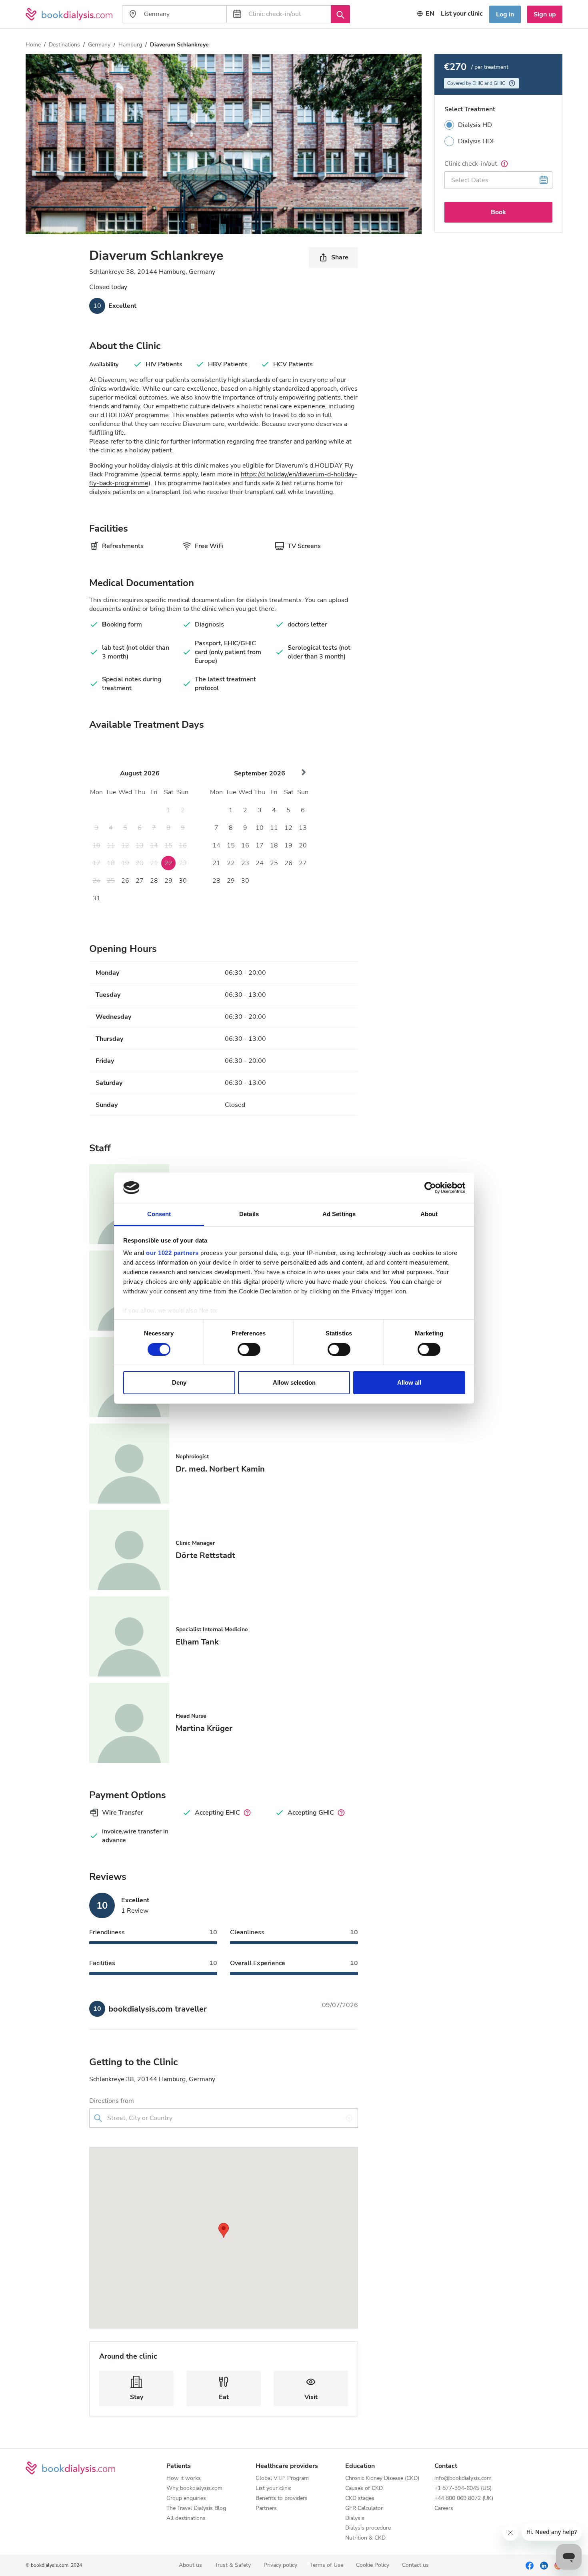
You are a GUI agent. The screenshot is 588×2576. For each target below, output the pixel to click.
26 (125, 881)
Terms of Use (327, 2565)
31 (96, 898)
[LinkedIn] (544, 2565)
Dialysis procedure (368, 2528)
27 (140, 881)
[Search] (340, 14)
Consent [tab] (159, 1214)
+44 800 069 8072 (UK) (464, 2499)
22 (231, 863)
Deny (179, 1382)
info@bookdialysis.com (463, 2479)
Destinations (64, 45)
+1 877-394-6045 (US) (463, 2489)
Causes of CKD (364, 2489)
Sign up (545, 14)
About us (190, 2565)
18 (274, 845)
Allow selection (294, 1382)
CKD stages (360, 2499)
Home (33, 45)
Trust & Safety (233, 2565)
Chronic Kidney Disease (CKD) (382, 2479)
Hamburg (130, 45)
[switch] (249, 1349)
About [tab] (429, 1214)
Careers (444, 2509)
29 (168, 881)
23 (245, 863)
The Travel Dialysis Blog (196, 2509)
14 (216, 845)
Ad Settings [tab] (339, 1214)
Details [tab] (249, 1214)
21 (216, 863)
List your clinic (462, 14)
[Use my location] (349, 2118)
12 (288, 828)
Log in (505, 14)
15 (231, 845)
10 (260, 828)
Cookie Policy (373, 2565)
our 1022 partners (172, 1253)
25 (274, 863)
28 (154, 881)
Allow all (409, 1382)
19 (288, 845)
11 (274, 828)
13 (303, 828)
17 (260, 845)
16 (245, 845)
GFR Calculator (364, 2509)
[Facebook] (530, 2565)
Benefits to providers (282, 2499)
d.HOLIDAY (326, 466)
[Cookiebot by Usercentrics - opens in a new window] (430, 1188)
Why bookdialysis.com (194, 2489)
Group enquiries (186, 2499)
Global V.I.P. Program (282, 2479)
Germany (99, 45)
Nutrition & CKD (365, 2538)
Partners (266, 2509)
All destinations (186, 2519)
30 (183, 881)
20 (303, 845)
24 (260, 863)
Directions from (112, 2101)
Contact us (415, 2565)
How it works (184, 2479)
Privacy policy (280, 2565)
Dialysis (355, 2519)
